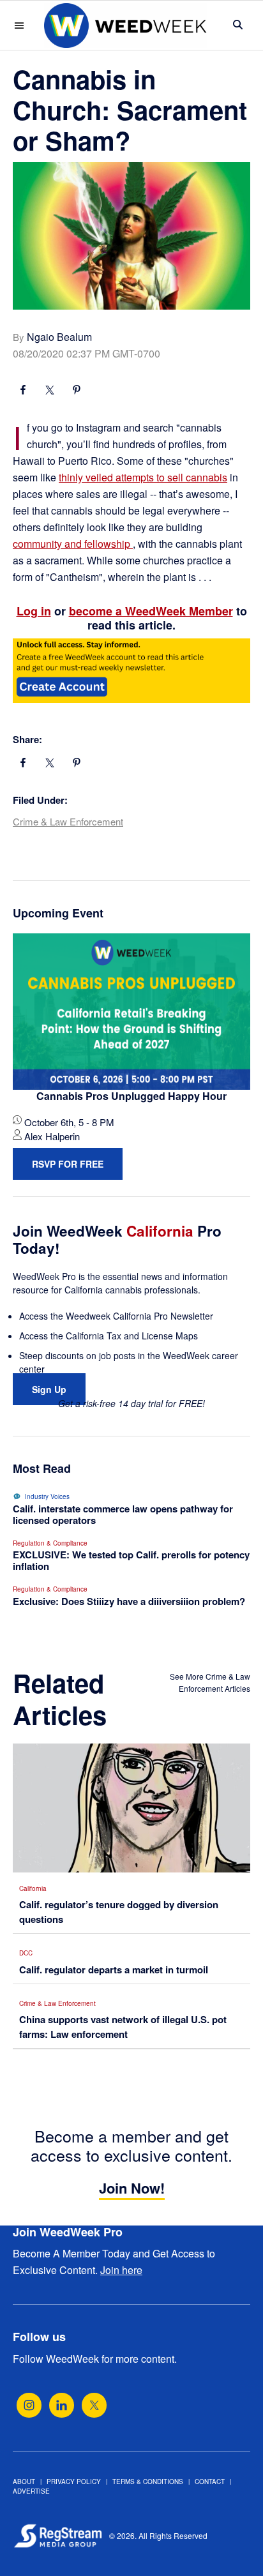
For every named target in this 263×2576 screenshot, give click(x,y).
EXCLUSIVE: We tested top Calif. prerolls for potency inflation (131, 1560)
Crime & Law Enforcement (68, 821)
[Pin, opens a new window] (77, 391)
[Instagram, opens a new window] (29, 2405)
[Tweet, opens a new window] (50, 391)
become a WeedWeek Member (151, 611)
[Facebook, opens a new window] (23, 391)
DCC (26, 1953)
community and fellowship (73, 544)
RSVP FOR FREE (68, 1164)
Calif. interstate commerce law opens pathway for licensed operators (123, 1514)
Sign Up (49, 1389)
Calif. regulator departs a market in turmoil (114, 1970)
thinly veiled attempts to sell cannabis (143, 477)
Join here (121, 2270)
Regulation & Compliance (50, 1543)
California (33, 1888)
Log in (34, 611)
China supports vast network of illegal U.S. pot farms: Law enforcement (123, 2027)
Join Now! (132, 2188)
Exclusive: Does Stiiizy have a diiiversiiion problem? (129, 1601)
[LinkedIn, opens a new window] (62, 2405)
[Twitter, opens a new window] (94, 2405)
